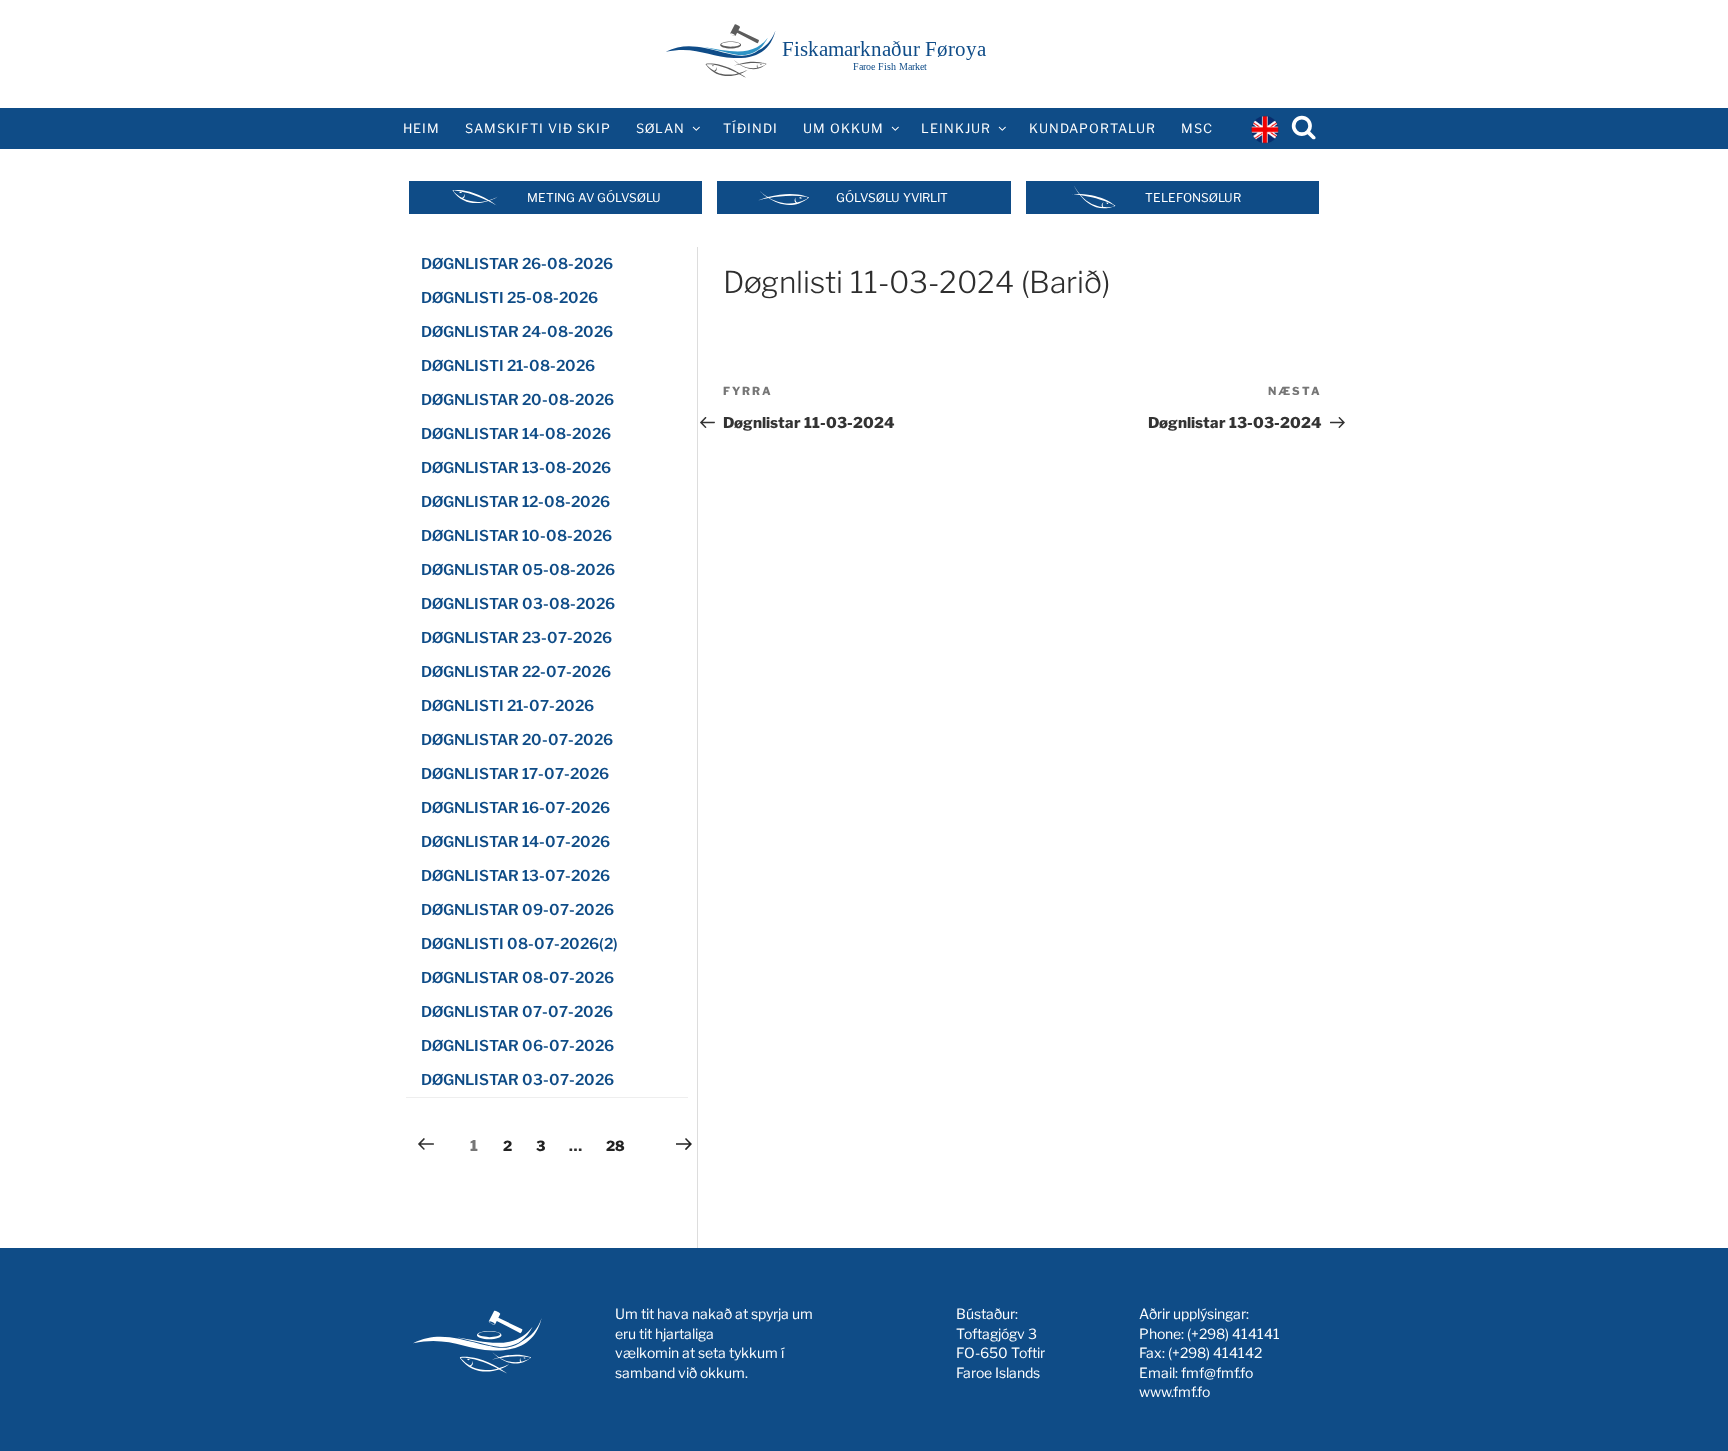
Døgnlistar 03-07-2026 (517, 1080)
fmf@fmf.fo (1217, 1372)
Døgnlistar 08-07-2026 (517, 978)
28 (620, 1145)
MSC (1197, 128)
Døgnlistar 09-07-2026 (517, 910)
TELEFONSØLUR (1193, 197)
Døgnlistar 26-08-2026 (517, 264)
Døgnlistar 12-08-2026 (515, 502)
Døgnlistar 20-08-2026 (517, 400)
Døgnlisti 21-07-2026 (507, 706)
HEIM (421, 128)
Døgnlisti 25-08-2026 (509, 298)
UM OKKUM (843, 128)
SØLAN (660, 128)
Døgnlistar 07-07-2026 (517, 1012)
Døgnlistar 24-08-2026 (517, 332)
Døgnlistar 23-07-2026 (516, 638)
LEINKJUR (956, 128)
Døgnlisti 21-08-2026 (508, 366)
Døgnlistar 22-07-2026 (516, 672)
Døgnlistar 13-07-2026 (515, 876)
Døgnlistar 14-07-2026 (515, 842)
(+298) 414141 (1233, 1333)
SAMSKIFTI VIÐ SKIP (538, 128)
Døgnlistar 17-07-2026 (515, 774)
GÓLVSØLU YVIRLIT (892, 197)
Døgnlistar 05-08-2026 (518, 570)
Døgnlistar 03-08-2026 (518, 604)
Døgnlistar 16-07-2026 (515, 808)
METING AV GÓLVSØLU (594, 197)
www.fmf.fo (1174, 1391)
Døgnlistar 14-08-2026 (516, 434)
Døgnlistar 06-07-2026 (517, 1046)
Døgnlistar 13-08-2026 (516, 468)
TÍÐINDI (750, 128)
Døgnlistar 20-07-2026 (517, 740)
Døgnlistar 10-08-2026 (516, 536)
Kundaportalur (1092, 128)
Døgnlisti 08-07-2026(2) (519, 944)
